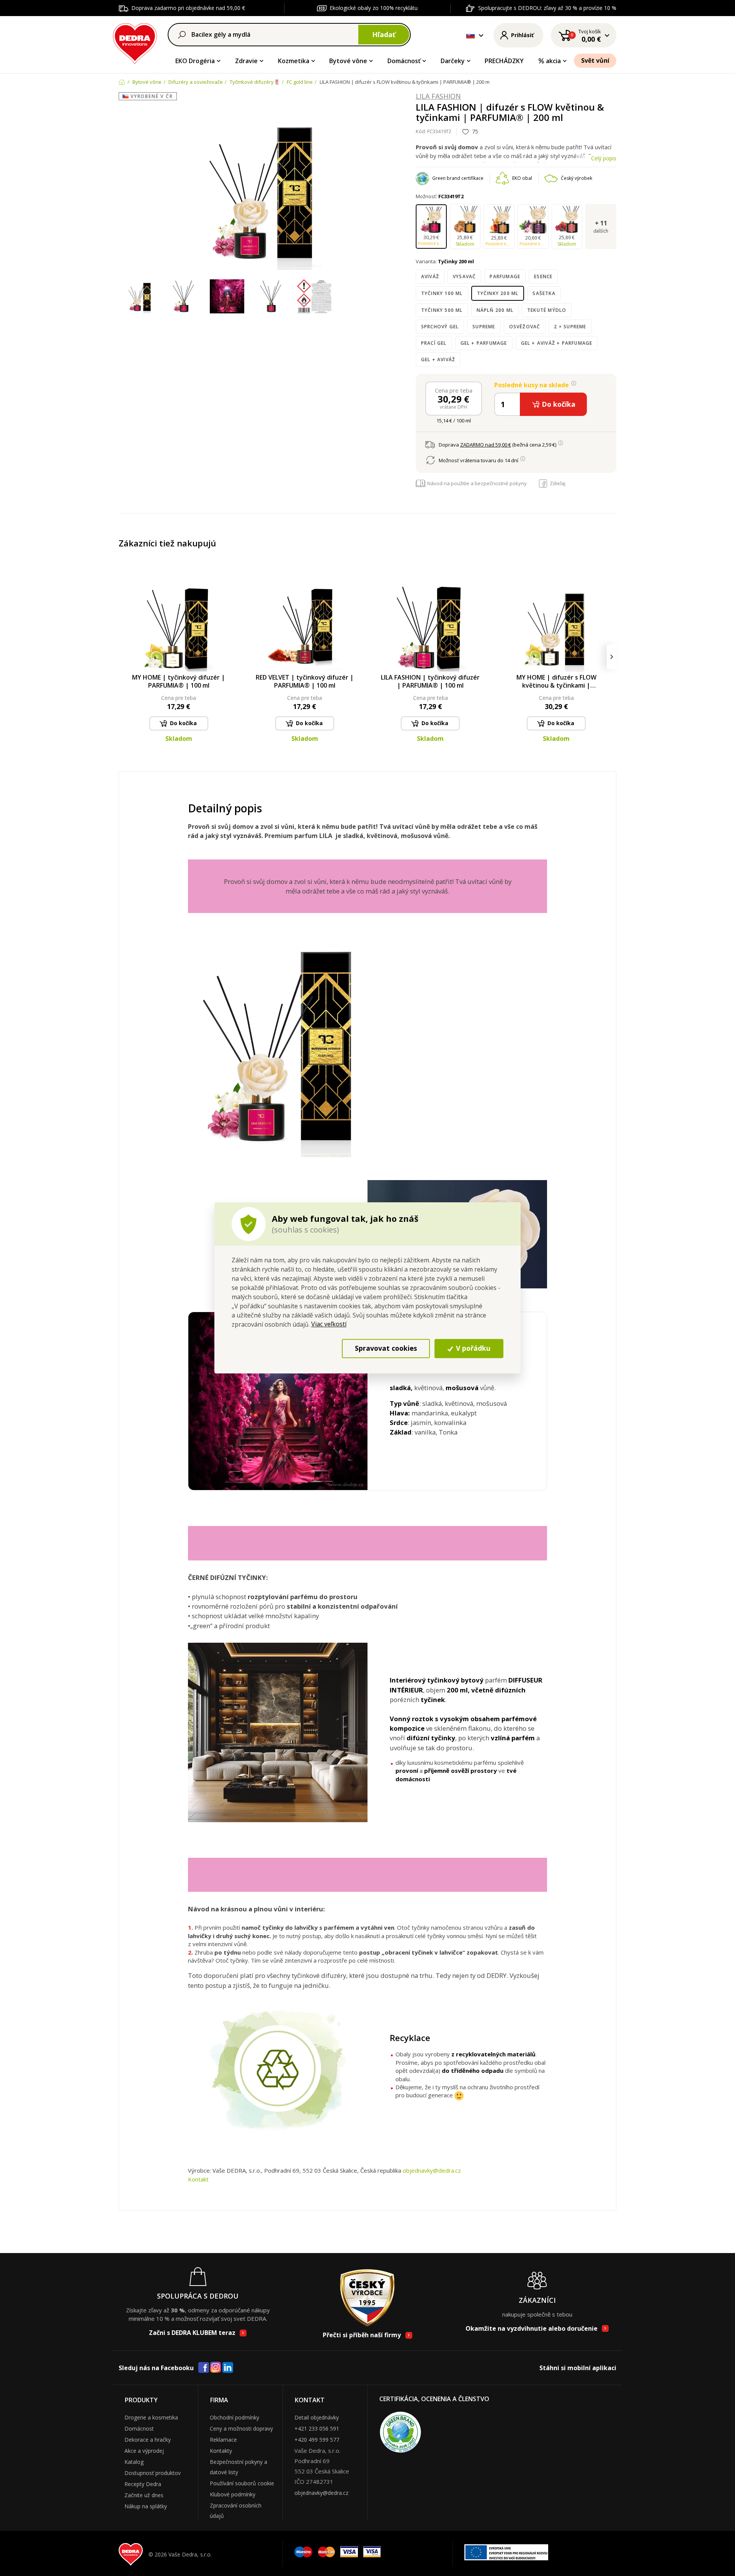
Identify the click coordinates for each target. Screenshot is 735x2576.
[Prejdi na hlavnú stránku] (135, 42)
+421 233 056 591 (317, 2428)
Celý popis (604, 158)
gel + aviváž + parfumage (557, 343)
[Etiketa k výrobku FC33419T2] (314, 297)
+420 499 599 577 (317, 2440)
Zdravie (246, 61)
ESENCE (543, 276)
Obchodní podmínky (234, 2417)
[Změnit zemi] (470, 35)
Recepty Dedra (143, 2484)
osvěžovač (525, 327)
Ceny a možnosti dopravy (241, 2428)
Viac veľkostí (329, 1324)
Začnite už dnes (144, 2495)
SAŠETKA (544, 293)
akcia (553, 61)
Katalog (134, 2462)
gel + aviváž (438, 359)
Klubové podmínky (233, 2494)
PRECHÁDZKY (504, 61)
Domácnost (139, 2428)
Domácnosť (404, 61)
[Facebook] (204, 2368)
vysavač (464, 276)
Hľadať (384, 34)
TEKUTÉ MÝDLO (547, 310)
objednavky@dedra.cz (432, 2170)
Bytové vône (348, 61)
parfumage (505, 276)
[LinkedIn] (228, 2368)
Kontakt (198, 2179)
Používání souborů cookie (242, 2483)
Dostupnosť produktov (153, 2473)
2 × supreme (570, 327)
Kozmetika (294, 61)
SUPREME (484, 327)
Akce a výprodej (144, 2451)
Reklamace (223, 2440)
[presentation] (123, 657)
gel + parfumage (484, 343)
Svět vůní (595, 60)
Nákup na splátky (146, 2506)
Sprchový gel (440, 327)
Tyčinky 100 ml (442, 293)
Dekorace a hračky (148, 2440)
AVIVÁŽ (430, 276)
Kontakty (221, 2451)
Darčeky (453, 61)
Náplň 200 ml (495, 310)
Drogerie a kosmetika (151, 2417)
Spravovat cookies (386, 1348)
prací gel (434, 343)
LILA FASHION (438, 96)
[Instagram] (216, 2368)
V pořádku (472, 1348)
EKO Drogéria (195, 61)
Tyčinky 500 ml (442, 310)
